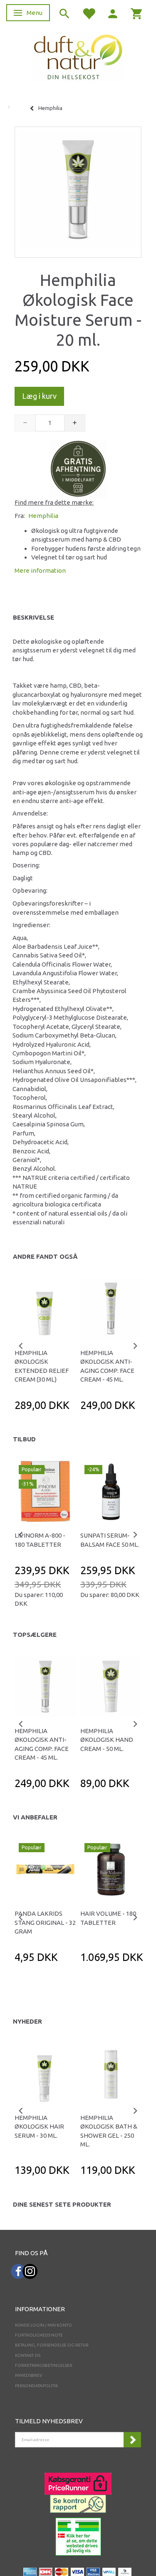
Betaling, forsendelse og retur (52, 2345)
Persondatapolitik (36, 2386)
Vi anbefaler (35, 1817)
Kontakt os (28, 2355)
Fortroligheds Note (39, 2335)
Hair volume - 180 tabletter (108, 1918)
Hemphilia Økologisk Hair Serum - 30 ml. (39, 2127)
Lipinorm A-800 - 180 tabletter (40, 1540)
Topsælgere (35, 1635)
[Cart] (137, 13)
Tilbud (24, 1439)
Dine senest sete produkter (62, 2204)
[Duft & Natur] (78, 57)
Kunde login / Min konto (43, 2325)
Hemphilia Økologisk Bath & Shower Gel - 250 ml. (109, 2131)
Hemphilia (43, 516)
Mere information (40, 570)
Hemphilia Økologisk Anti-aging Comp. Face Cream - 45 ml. (107, 1366)
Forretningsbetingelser (44, 2365)
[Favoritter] (89, 13)
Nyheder (27, 2021)
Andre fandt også (45, 1256)
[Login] (113, 13)
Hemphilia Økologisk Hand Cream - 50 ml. (107, 1740)
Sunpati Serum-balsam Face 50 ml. (110, 1540)
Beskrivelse (33, 617)
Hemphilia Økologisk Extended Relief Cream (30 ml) (42, 1366)
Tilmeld (132, 2440)
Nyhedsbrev (29, 2375)
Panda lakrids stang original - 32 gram (45, 1922)
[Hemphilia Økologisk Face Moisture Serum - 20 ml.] (78, 190)
